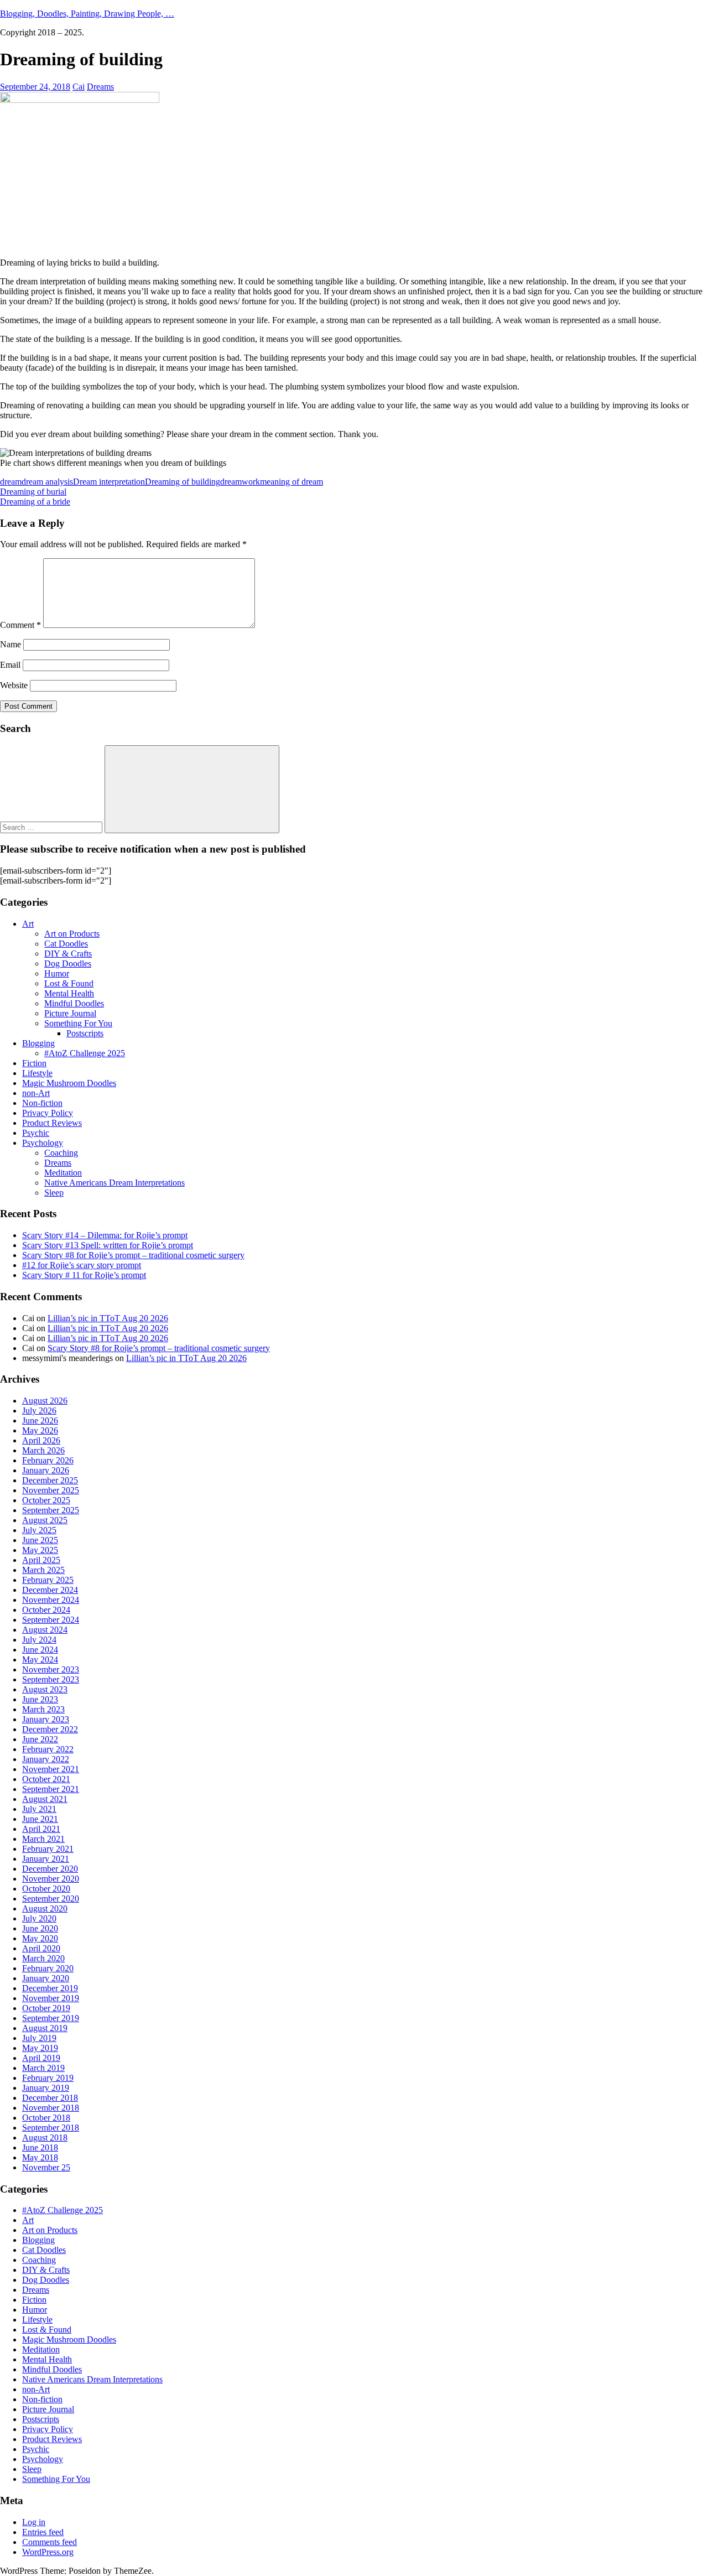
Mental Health (69, 993)
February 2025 (48, 1580)
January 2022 (46, 1759)
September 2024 (51, 1620)
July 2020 (39, 1918)
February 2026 (48, 1460)
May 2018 (40, 2157)
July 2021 (39, 1809)
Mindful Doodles (74, 1003)
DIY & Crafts (68, 954)
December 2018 (50, 2098)
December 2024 (50, 1590)
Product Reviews (52, 1123)
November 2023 (51, 1669)
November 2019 (51, 1998)
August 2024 (45, 1630)
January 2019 (46, 2088)
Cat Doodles (66, 944)
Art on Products (72, 934)
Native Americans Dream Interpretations (114, 1183)
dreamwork (240, 482)
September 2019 (51, 2018)
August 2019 (45, 2028)
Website (14, 685)
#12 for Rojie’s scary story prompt (82, 1265)
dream (11, 482)
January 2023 (46, 1719)
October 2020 (46, 1889)
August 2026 (45, 1401)
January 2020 (46, 1978)
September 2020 (51, 1899)
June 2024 (40, 1650)
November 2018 (51, 2108)
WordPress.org (48, 2552)
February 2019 (48, 2078)
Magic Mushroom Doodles (69, 1083)
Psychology (43, 1143)
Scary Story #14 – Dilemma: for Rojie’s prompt (105, 1235)
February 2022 (48, 1749)
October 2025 (46, 1500)
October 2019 (46, 2008)
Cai (79, 87)
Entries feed (43, 2532)
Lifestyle (37, 1073)
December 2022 (50, 1729)
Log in (34, 2522)
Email (10, 665)
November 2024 (51, 1600)
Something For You (78, 1023)
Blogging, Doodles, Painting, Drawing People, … (87, 14)
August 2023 (45, 1689)
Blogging (38, 1043)
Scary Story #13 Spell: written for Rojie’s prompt (108, 1245)
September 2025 (51, 1510)
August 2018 (45, 2138)
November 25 (46, 2167)
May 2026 (40, 1430)
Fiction (34, 1063)
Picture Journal (70, 1013)
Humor (57, 973)
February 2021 (48, 1849)
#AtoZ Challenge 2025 (85, 1053)
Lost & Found (69, 983)
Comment (20, 625)
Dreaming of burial (33, 492)
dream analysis (47, 482)
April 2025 (41, 1560)
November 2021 (51, 1769)
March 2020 (43, 1958)
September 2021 (51, 1789)
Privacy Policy (48, 1113)
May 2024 (40, 1660)
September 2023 (51, 1679)
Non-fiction (42, 1103)
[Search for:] (52, 827)
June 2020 (40, 1928)
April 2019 (41, 2058)
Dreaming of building (183, 482)
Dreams (100, 87)
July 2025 (39, 1530)
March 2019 (43, 2068)
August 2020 (45, 1908)
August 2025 (45, 1520)
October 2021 (46, 1779)
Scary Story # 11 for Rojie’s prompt (84, 1275)
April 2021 (41, 1829)
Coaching (61, 1153)
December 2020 (50, 1869)
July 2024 (39, 1640)
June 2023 (40, 1699)
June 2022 (40, 1739)
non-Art (36, 1093)
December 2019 (50, 1988)
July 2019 (39, 2038)
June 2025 (40, 1540)
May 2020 (40, 1938)
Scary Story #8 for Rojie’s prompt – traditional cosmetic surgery (133, 1255)
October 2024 (46, 1610)
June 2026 (40, 1421)
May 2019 (40, 2048)
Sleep (54, 1193)
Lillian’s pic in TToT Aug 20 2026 (108, 1318)
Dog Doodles (68, 964)
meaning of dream (291, 482)
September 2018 (51, 2128)
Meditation (63, 1173)
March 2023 (43, 1709)
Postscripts (85, 1033)
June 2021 (40, 1819)
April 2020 (41, 1948)
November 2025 (51, 1490)
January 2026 (46, 1470)
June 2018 (40, 2147)
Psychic (36, 1133)
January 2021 (46, 1859)
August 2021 (45, 1799)
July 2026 (39, 1411)
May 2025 (40, 1550)
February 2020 (48, 1968)
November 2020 (51, 1879)
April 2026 (41, 1440)
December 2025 (50, 1480)
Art (28, 924)
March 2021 (43, 1839)
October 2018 (46, 2118)
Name (11, 644)
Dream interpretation (109, 482)
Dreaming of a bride (35, 502)
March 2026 (43, 1450)
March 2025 (43, 1570)
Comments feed (50, 2542)
